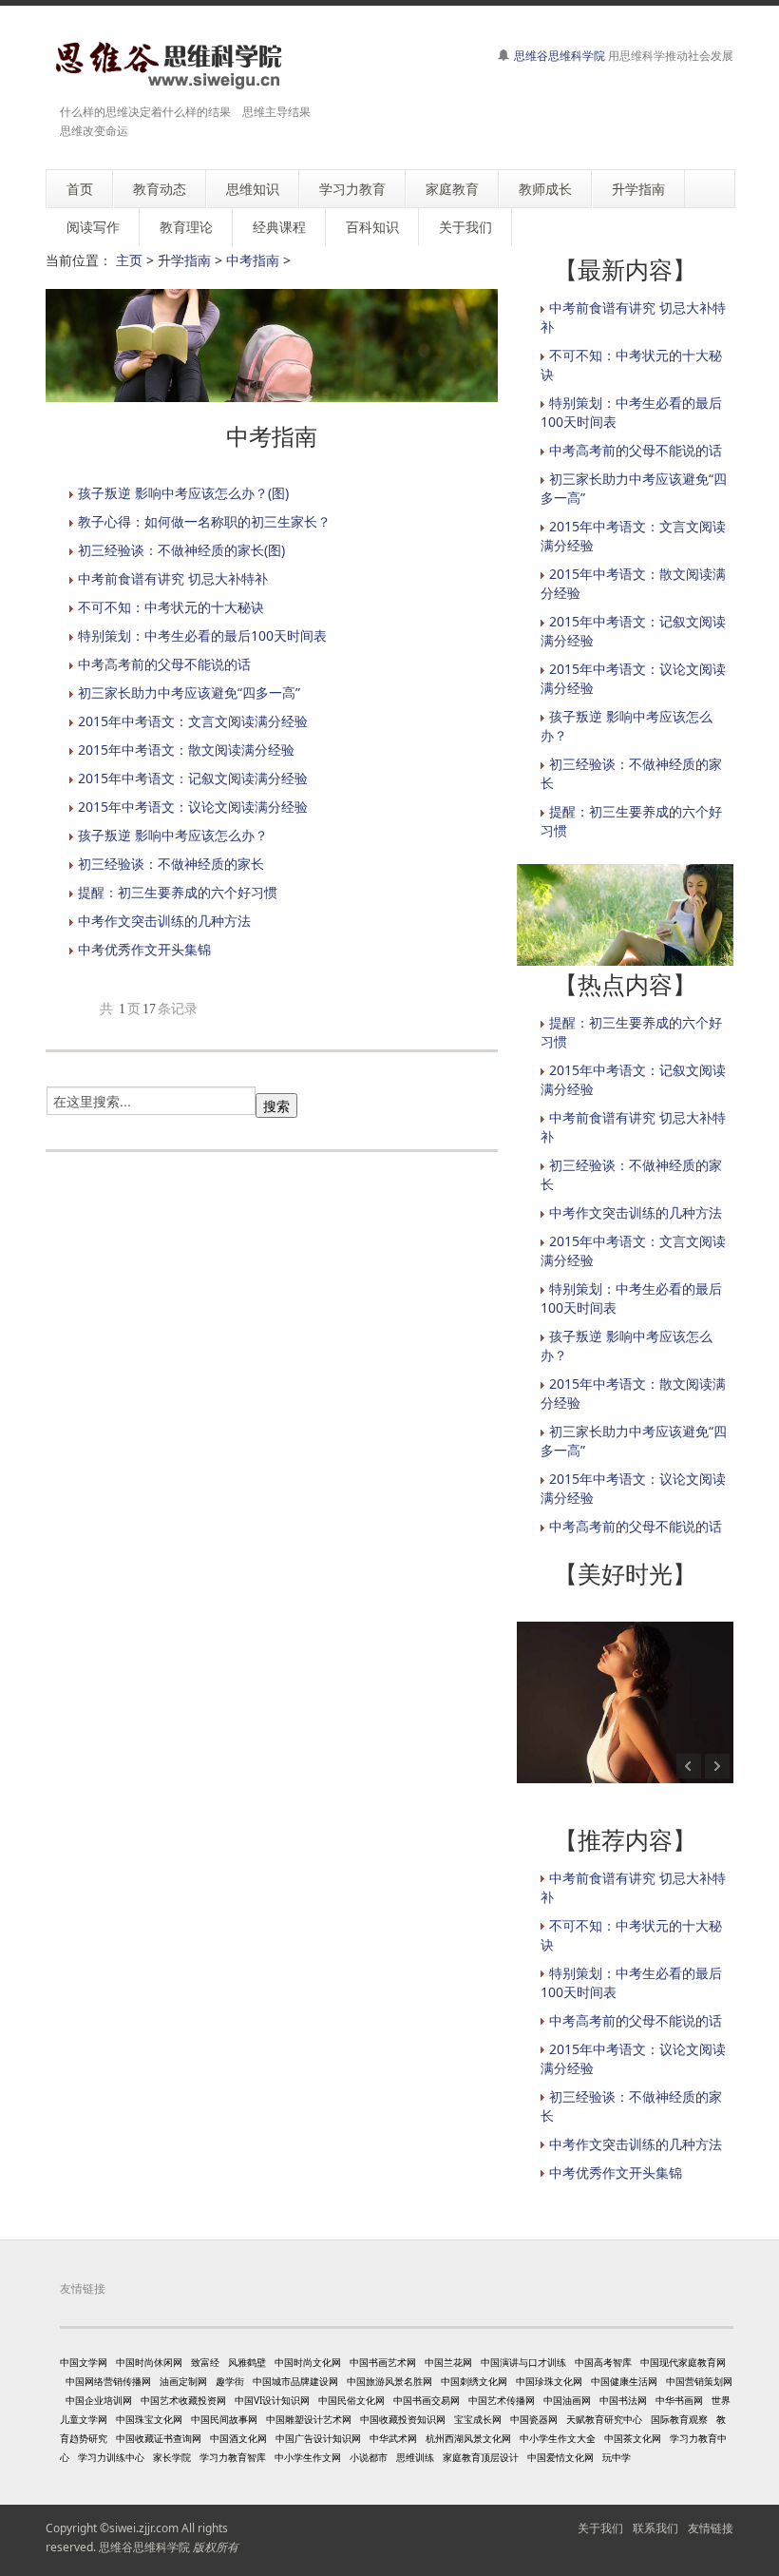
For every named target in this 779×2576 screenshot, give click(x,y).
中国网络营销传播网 (108, 2381)
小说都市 (369, 2457)
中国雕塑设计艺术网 (309, 2419)
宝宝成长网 (478, 2419)
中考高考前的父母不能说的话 (164, 664)
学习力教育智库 (233, 2457)
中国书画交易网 (427, 2400)
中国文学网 (84, 2362)
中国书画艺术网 (383, 2362)
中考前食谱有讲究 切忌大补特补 (173, 578)
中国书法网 (623, 2400)
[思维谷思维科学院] (166, 65)
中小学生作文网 (308, 2457)
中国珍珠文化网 (549, 2381)
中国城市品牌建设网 (295, 2381)
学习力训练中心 (111, 2457)
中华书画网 (679, 2400)
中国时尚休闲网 (149, 2362)
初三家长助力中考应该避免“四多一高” (189, 692)
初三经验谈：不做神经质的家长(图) (181, 550)
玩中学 (617, 2457)
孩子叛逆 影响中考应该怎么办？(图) (183, 493)
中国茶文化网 (633, 2438)
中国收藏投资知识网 (403, 2419)
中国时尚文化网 (308, 2362)
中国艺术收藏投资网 (183, 2400)
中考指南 (253, 260)
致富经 (205, 2362)
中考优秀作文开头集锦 (144, 949)
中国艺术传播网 (502, 2400)
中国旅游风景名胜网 (389, 2381)
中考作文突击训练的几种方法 (164, 921)
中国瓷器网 (534, 2419)
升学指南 (184, 260)
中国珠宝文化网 (149, 2419)
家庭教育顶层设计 (481, 2457)
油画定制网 (183, 2381)
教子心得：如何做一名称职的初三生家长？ (204, 521)
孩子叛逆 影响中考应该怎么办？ (173, 835)
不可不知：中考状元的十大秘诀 (171, 607)
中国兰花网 (448, 2362)
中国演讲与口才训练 (523, 2362)
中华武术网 (393, 2438)
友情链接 (711, 2528)
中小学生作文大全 (558, 2438)
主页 (129, 260)
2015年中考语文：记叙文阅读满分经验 (193, 778)
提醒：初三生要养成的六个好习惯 (178, 892)
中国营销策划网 (699, 2381)
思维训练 (415, 2457)
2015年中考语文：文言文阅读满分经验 (193, 721)
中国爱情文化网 (560, 2457)
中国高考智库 (603, 2362)
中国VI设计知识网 (272, 2400)
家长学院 (172, 2457)
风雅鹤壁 (247, 2362)
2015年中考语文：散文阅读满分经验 (186, 750)
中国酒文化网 (238, 2438)
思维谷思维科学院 (560, 56)
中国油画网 (567, 2400)
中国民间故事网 (224, 2419)
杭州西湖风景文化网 (468, 2438)
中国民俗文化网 (351, 2400)
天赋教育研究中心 (604, 2419)
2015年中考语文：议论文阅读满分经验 (193, 807)
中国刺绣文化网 (474, 2381)
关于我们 (600, 2528)
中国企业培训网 (99, 2400)
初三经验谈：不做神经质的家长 (171, 864)
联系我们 (655, 2528)
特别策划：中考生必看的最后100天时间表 (202, 635)
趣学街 (230, 2381)
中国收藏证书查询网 (159, 2438)
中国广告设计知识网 (318, 2438)
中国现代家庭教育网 (683, 2362)
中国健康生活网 (624, 2381)
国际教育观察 (679, 2419)
